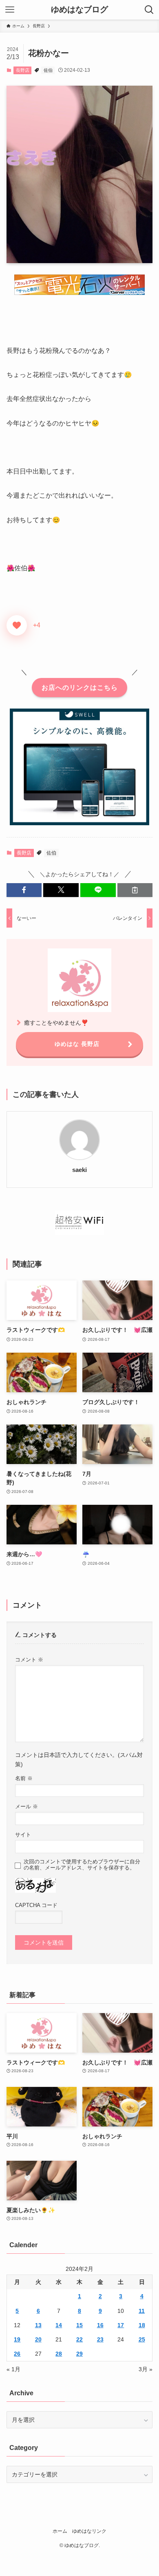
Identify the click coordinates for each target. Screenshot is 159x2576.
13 (38, 2325)
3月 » (146, 2369)
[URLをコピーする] (135, 890)
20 (38, 2339)
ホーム (60, 2531)
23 (100, 2339)
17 (121, 2325)
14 (59, 2325)
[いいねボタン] (17, 625)
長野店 (23, 70)
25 (142, 2339)
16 (100, 2325)
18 (142, 2325)
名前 (24, 1779)
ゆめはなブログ (79, 10)
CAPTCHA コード (36, 1905)
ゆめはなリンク (89, 2531)
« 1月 (13, 2369)
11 (142, 2311)
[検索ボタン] (149, 10)
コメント (29, 1660)
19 (17, 2339)
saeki (79, 1170)
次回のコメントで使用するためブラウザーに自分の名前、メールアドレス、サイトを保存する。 (82, 1865)
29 (79, 2354)
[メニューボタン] (10, 10)
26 (17, 2354)
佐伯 (48, 70)
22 (79, 2339)
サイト (23, 1835)
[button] (24, 890)
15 (79, 2325)
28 (59, 2354)
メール (26, 1807)
